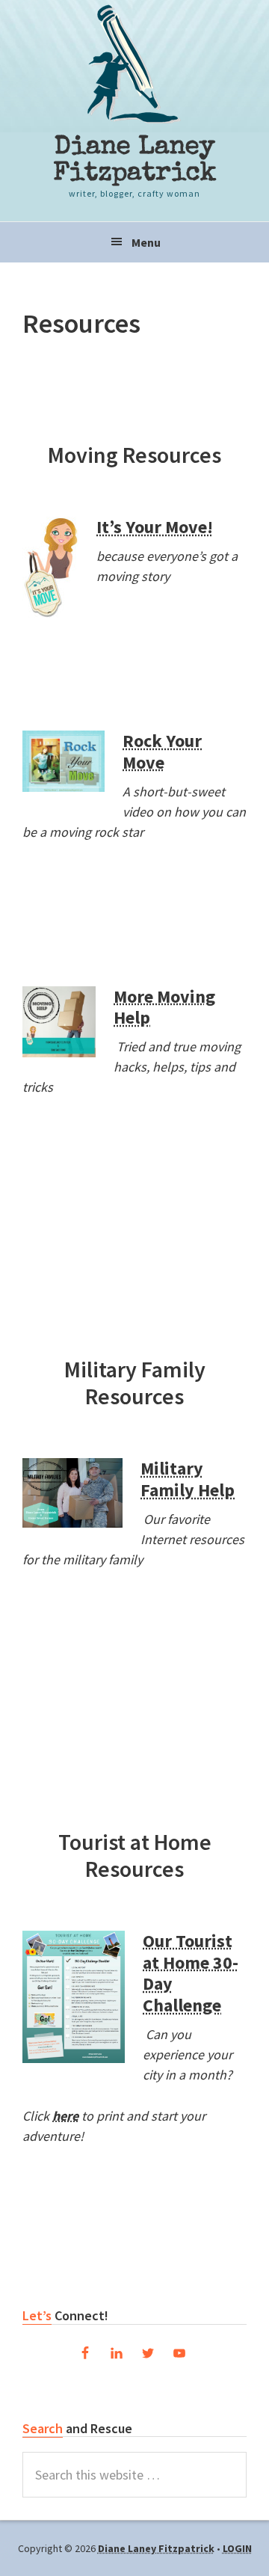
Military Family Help (188, 1479)
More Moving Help (164, 1007)
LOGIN (237, 2548)
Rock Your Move (162, 751)
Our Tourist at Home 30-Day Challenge (191, 1973)
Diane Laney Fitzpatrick (135, 161)
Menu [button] (146, 242)
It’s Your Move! (155, 527)
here (65, 2116)
